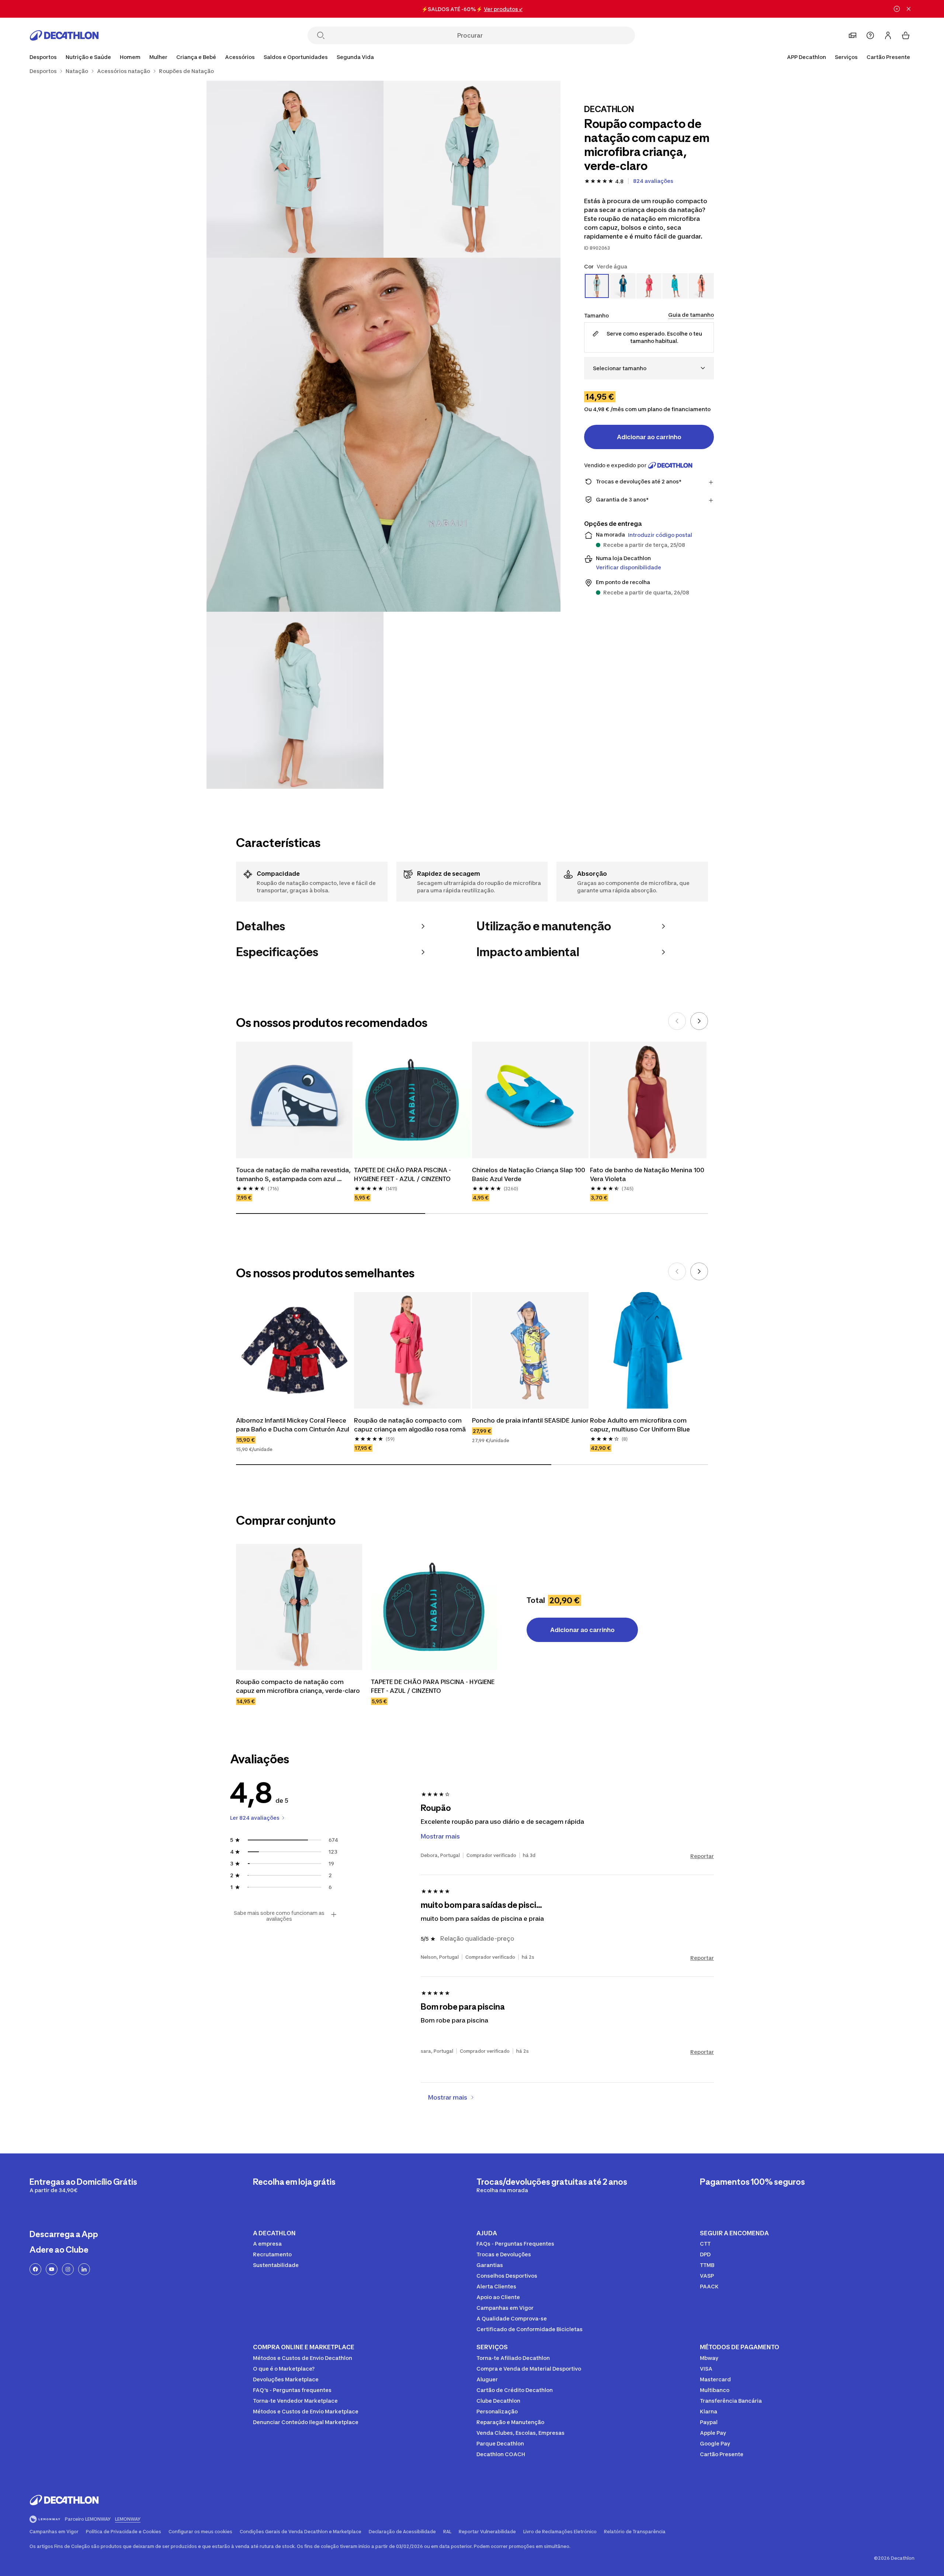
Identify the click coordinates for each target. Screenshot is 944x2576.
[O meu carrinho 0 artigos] (906, 35)
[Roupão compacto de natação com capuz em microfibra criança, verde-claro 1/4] (472, 169)
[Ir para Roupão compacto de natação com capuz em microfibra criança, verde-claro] (299, 1607)
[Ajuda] (870, 35)
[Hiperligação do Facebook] (35, 2269)
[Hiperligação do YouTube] (52, 2269)
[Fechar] (909, 9)
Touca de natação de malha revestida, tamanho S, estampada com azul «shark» (294, 1175)
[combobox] (649, 368)
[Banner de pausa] (897, 9)
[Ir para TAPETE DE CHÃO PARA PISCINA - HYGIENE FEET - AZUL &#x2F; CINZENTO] (434, 1607)
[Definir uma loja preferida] (853, 35)
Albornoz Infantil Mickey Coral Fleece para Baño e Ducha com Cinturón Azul (293, 1425)
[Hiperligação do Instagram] (68, 2269)
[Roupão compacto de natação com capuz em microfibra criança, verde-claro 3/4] (383, 435)
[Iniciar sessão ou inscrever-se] (888, 35)
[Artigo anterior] (677, 1021)
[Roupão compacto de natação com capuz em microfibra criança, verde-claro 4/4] (295, 700)
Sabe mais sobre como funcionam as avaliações (279, 1916)
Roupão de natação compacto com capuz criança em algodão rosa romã (410, 1425)
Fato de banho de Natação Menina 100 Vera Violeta (648, 1174)
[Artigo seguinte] (699, 1021)
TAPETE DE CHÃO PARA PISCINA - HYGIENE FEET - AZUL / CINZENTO (403, 1174)
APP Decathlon (806, 57)
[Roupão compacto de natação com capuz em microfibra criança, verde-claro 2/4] (295, 169)
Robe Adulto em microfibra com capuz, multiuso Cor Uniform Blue (640, 1425)
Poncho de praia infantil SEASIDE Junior (530, 1420)
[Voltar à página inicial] (64, 35)
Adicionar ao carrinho (649, 437)
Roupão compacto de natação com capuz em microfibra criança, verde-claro (298, 1686)
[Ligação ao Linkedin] (84, 2269)
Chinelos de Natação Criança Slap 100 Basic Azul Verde (529, 1174)
